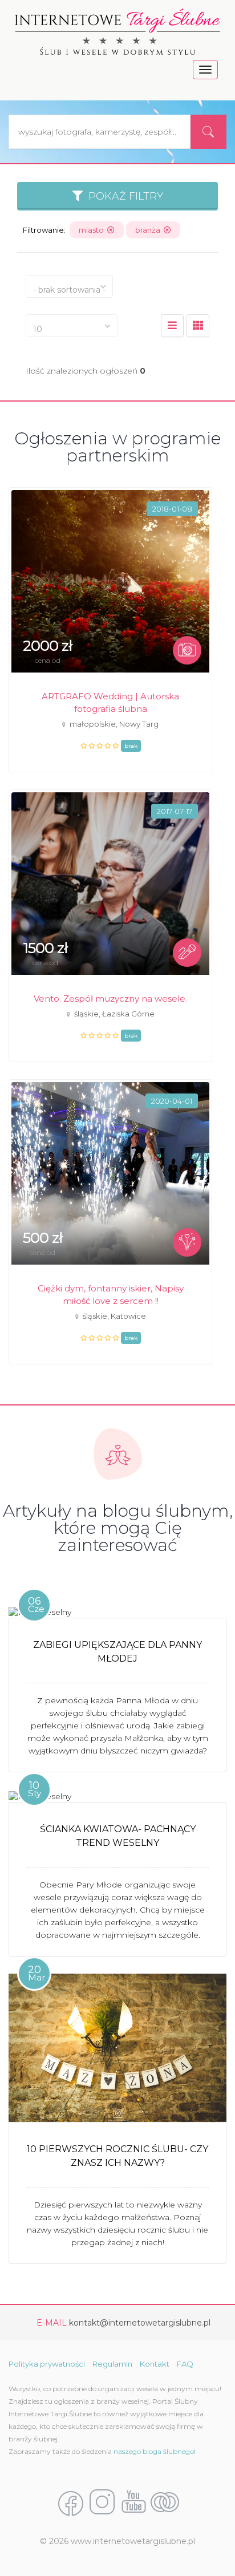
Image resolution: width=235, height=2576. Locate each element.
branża (149, 230)
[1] (198, 326)
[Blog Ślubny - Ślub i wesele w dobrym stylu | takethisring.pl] (165, 2503)
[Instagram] (102, 2503)
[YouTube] (133, 2503)
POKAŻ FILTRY (123, 196)
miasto (93, 230)
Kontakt (155, 2364)
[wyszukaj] (208, 132)
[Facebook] (71, 2503)
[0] (172, 326)
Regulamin (112, 2364)
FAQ (185, 2364)
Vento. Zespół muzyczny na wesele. (110, 999)
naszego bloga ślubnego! (155, 2451)
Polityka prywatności (47, 2364)
